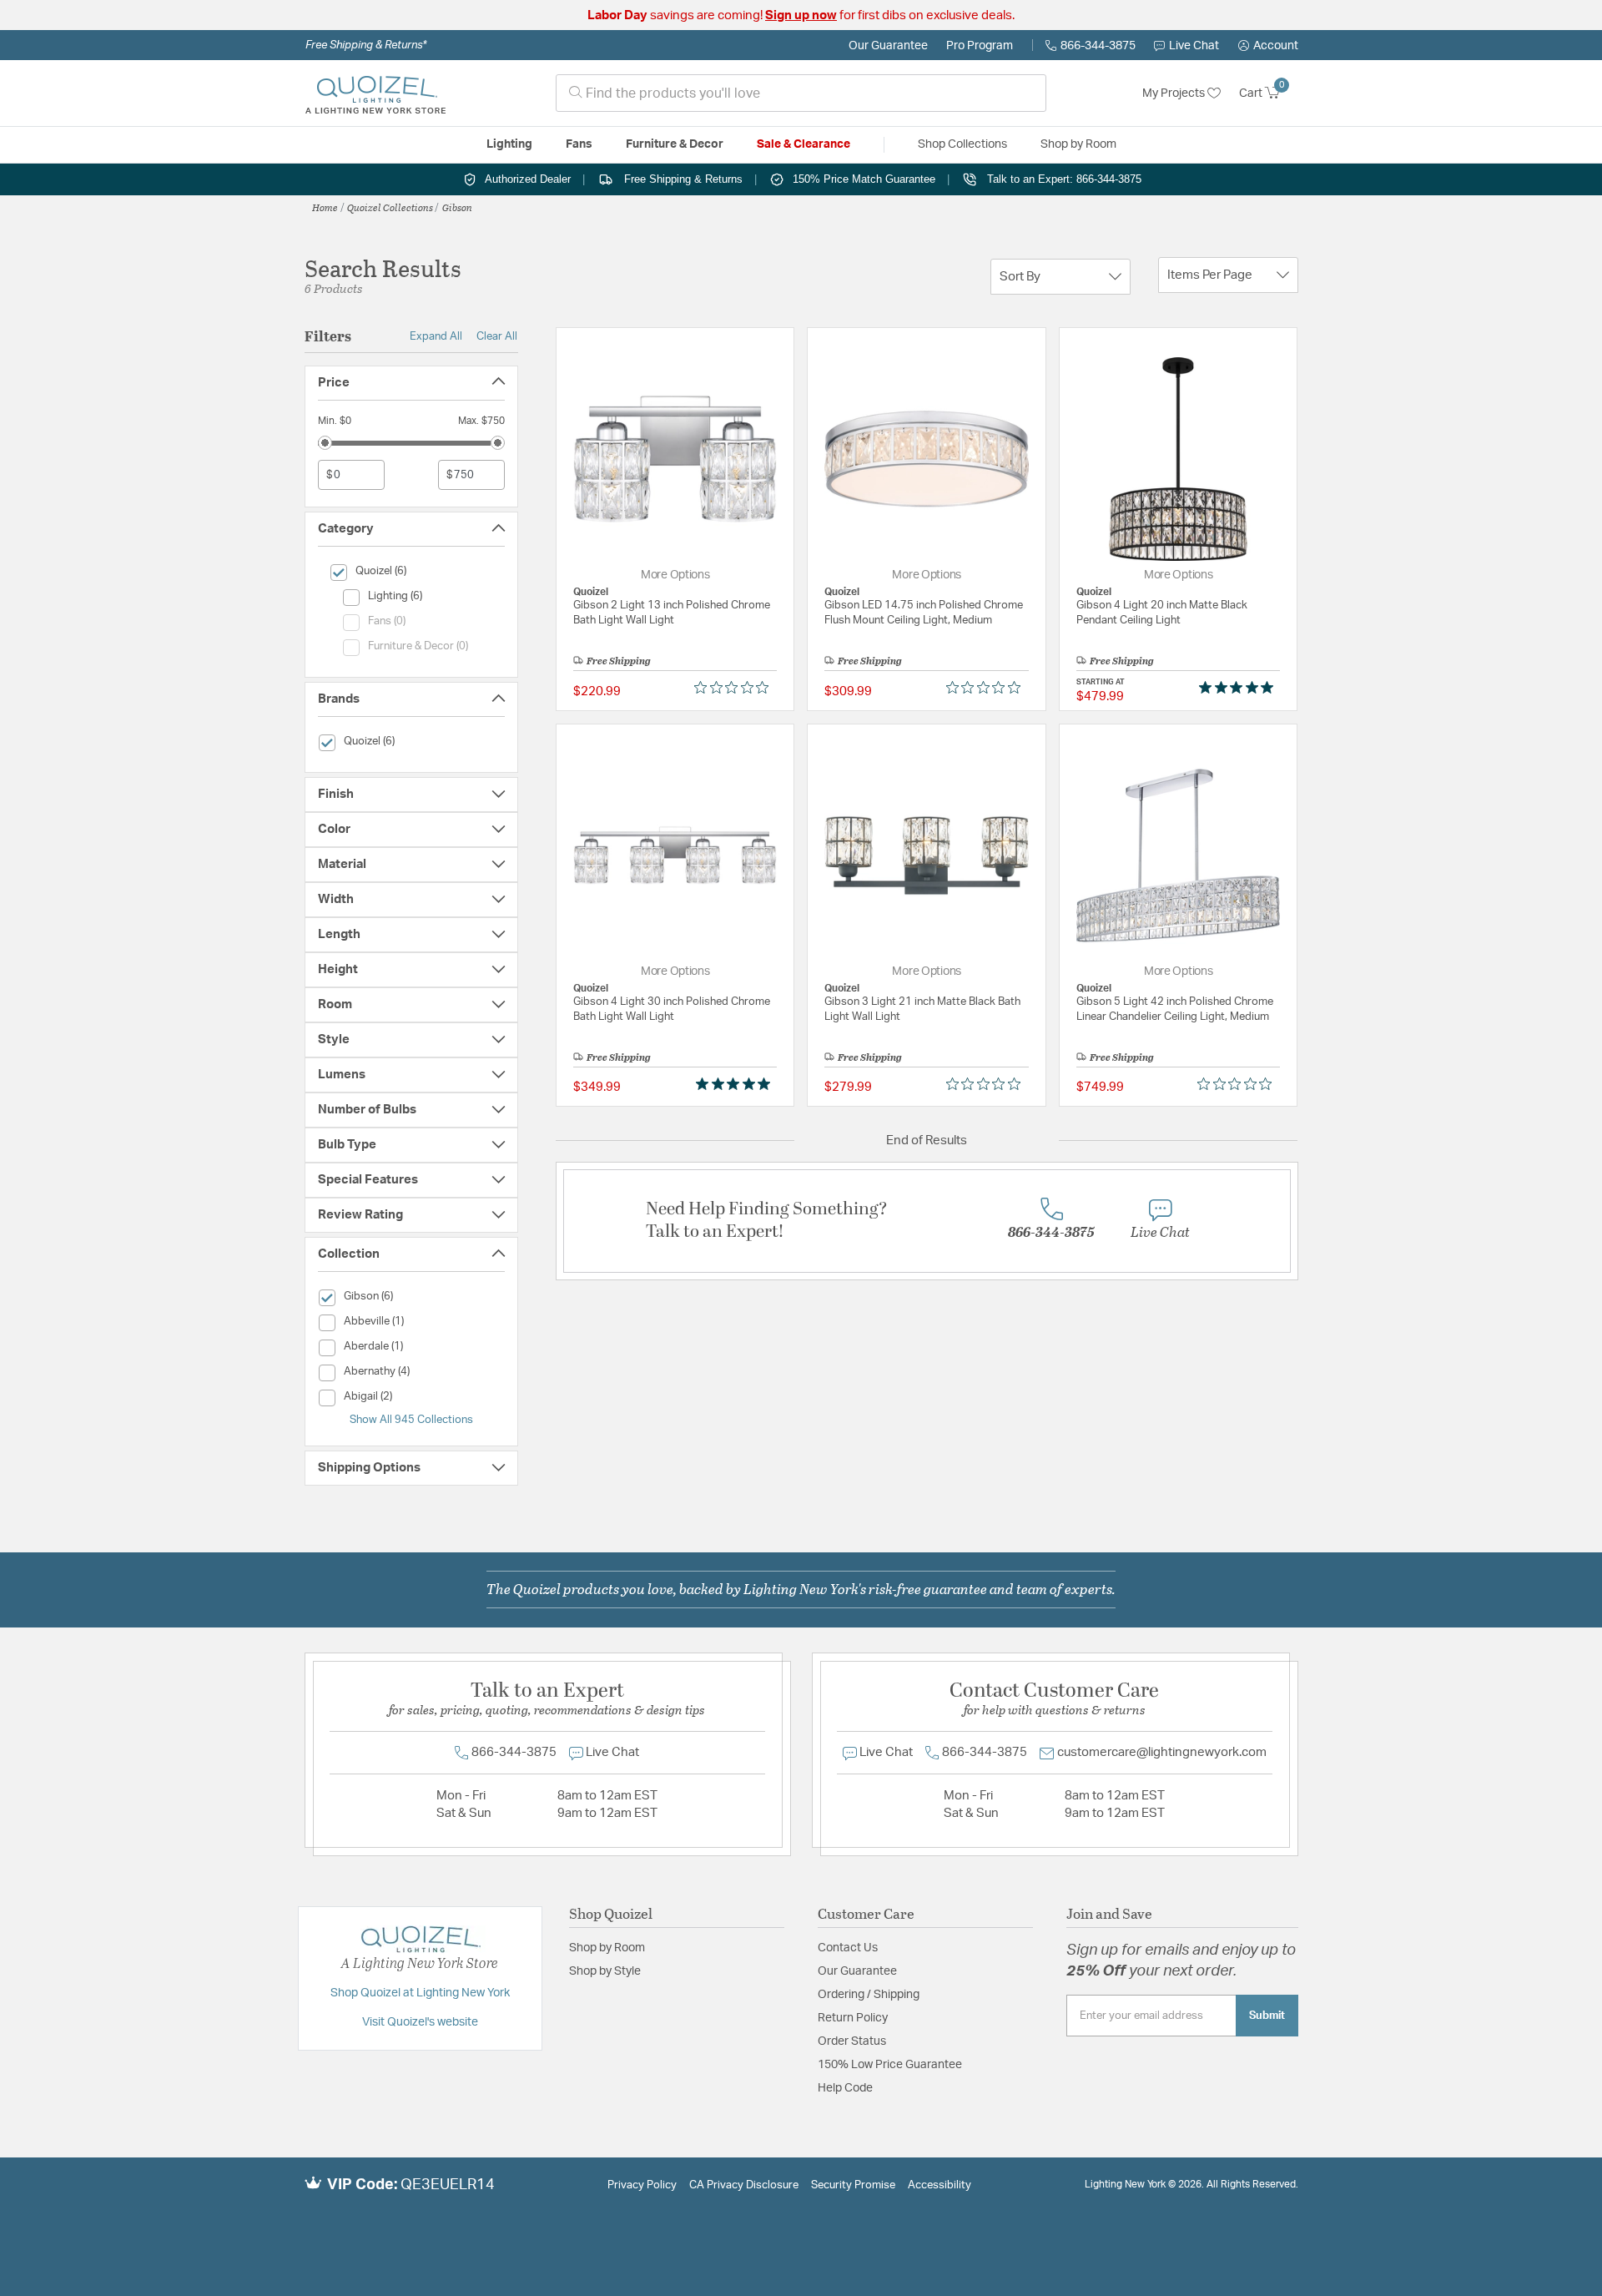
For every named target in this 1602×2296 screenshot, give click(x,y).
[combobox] (801, 93)
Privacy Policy (642, 2185)
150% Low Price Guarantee (890, 2065)
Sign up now (801, 15)
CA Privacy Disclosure (744, 2185)
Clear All (497, 336)
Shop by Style (605, 1971)
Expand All (436, 336)
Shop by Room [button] (1078, 144)
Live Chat (1194, 46)
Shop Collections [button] (962, 144)
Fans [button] (579, 144)
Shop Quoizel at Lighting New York (420, 1993)
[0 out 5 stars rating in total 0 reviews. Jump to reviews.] (736, 688)
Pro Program (980, 46)
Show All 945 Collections (411, 1420)
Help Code (845, 2088)
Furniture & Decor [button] (675, 144)
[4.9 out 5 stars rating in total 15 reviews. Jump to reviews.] (1239, 688)
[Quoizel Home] (375, 93)
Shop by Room (607, 1948)
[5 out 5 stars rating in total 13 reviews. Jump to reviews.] (736, 1083)
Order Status (852, 2041)
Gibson (457, 207)
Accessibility (940, 2185)
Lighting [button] (509, 144)
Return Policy (853, 2018)
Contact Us (848, 1948)
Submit (1267, 2016)
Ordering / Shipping (869, 1995)
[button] (1268, 46)
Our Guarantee (888, 46)
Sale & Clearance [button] (804, 144)
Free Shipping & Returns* (366, 45)
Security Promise (853, 2185)
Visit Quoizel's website (420, 2022)
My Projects (1175, 93)
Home (325, 207)
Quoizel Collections (390, 207)
